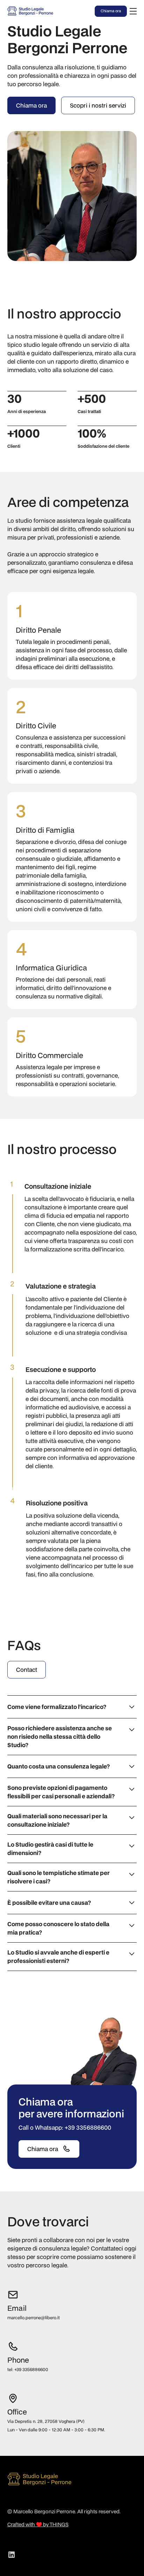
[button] (132, 11)
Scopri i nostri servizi (98, 105)
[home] (36, 11)
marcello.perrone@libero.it (34, 2318)
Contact (27, 1670)
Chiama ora (111, 11)
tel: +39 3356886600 (28, 2369)
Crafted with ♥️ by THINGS (38, 2524)
